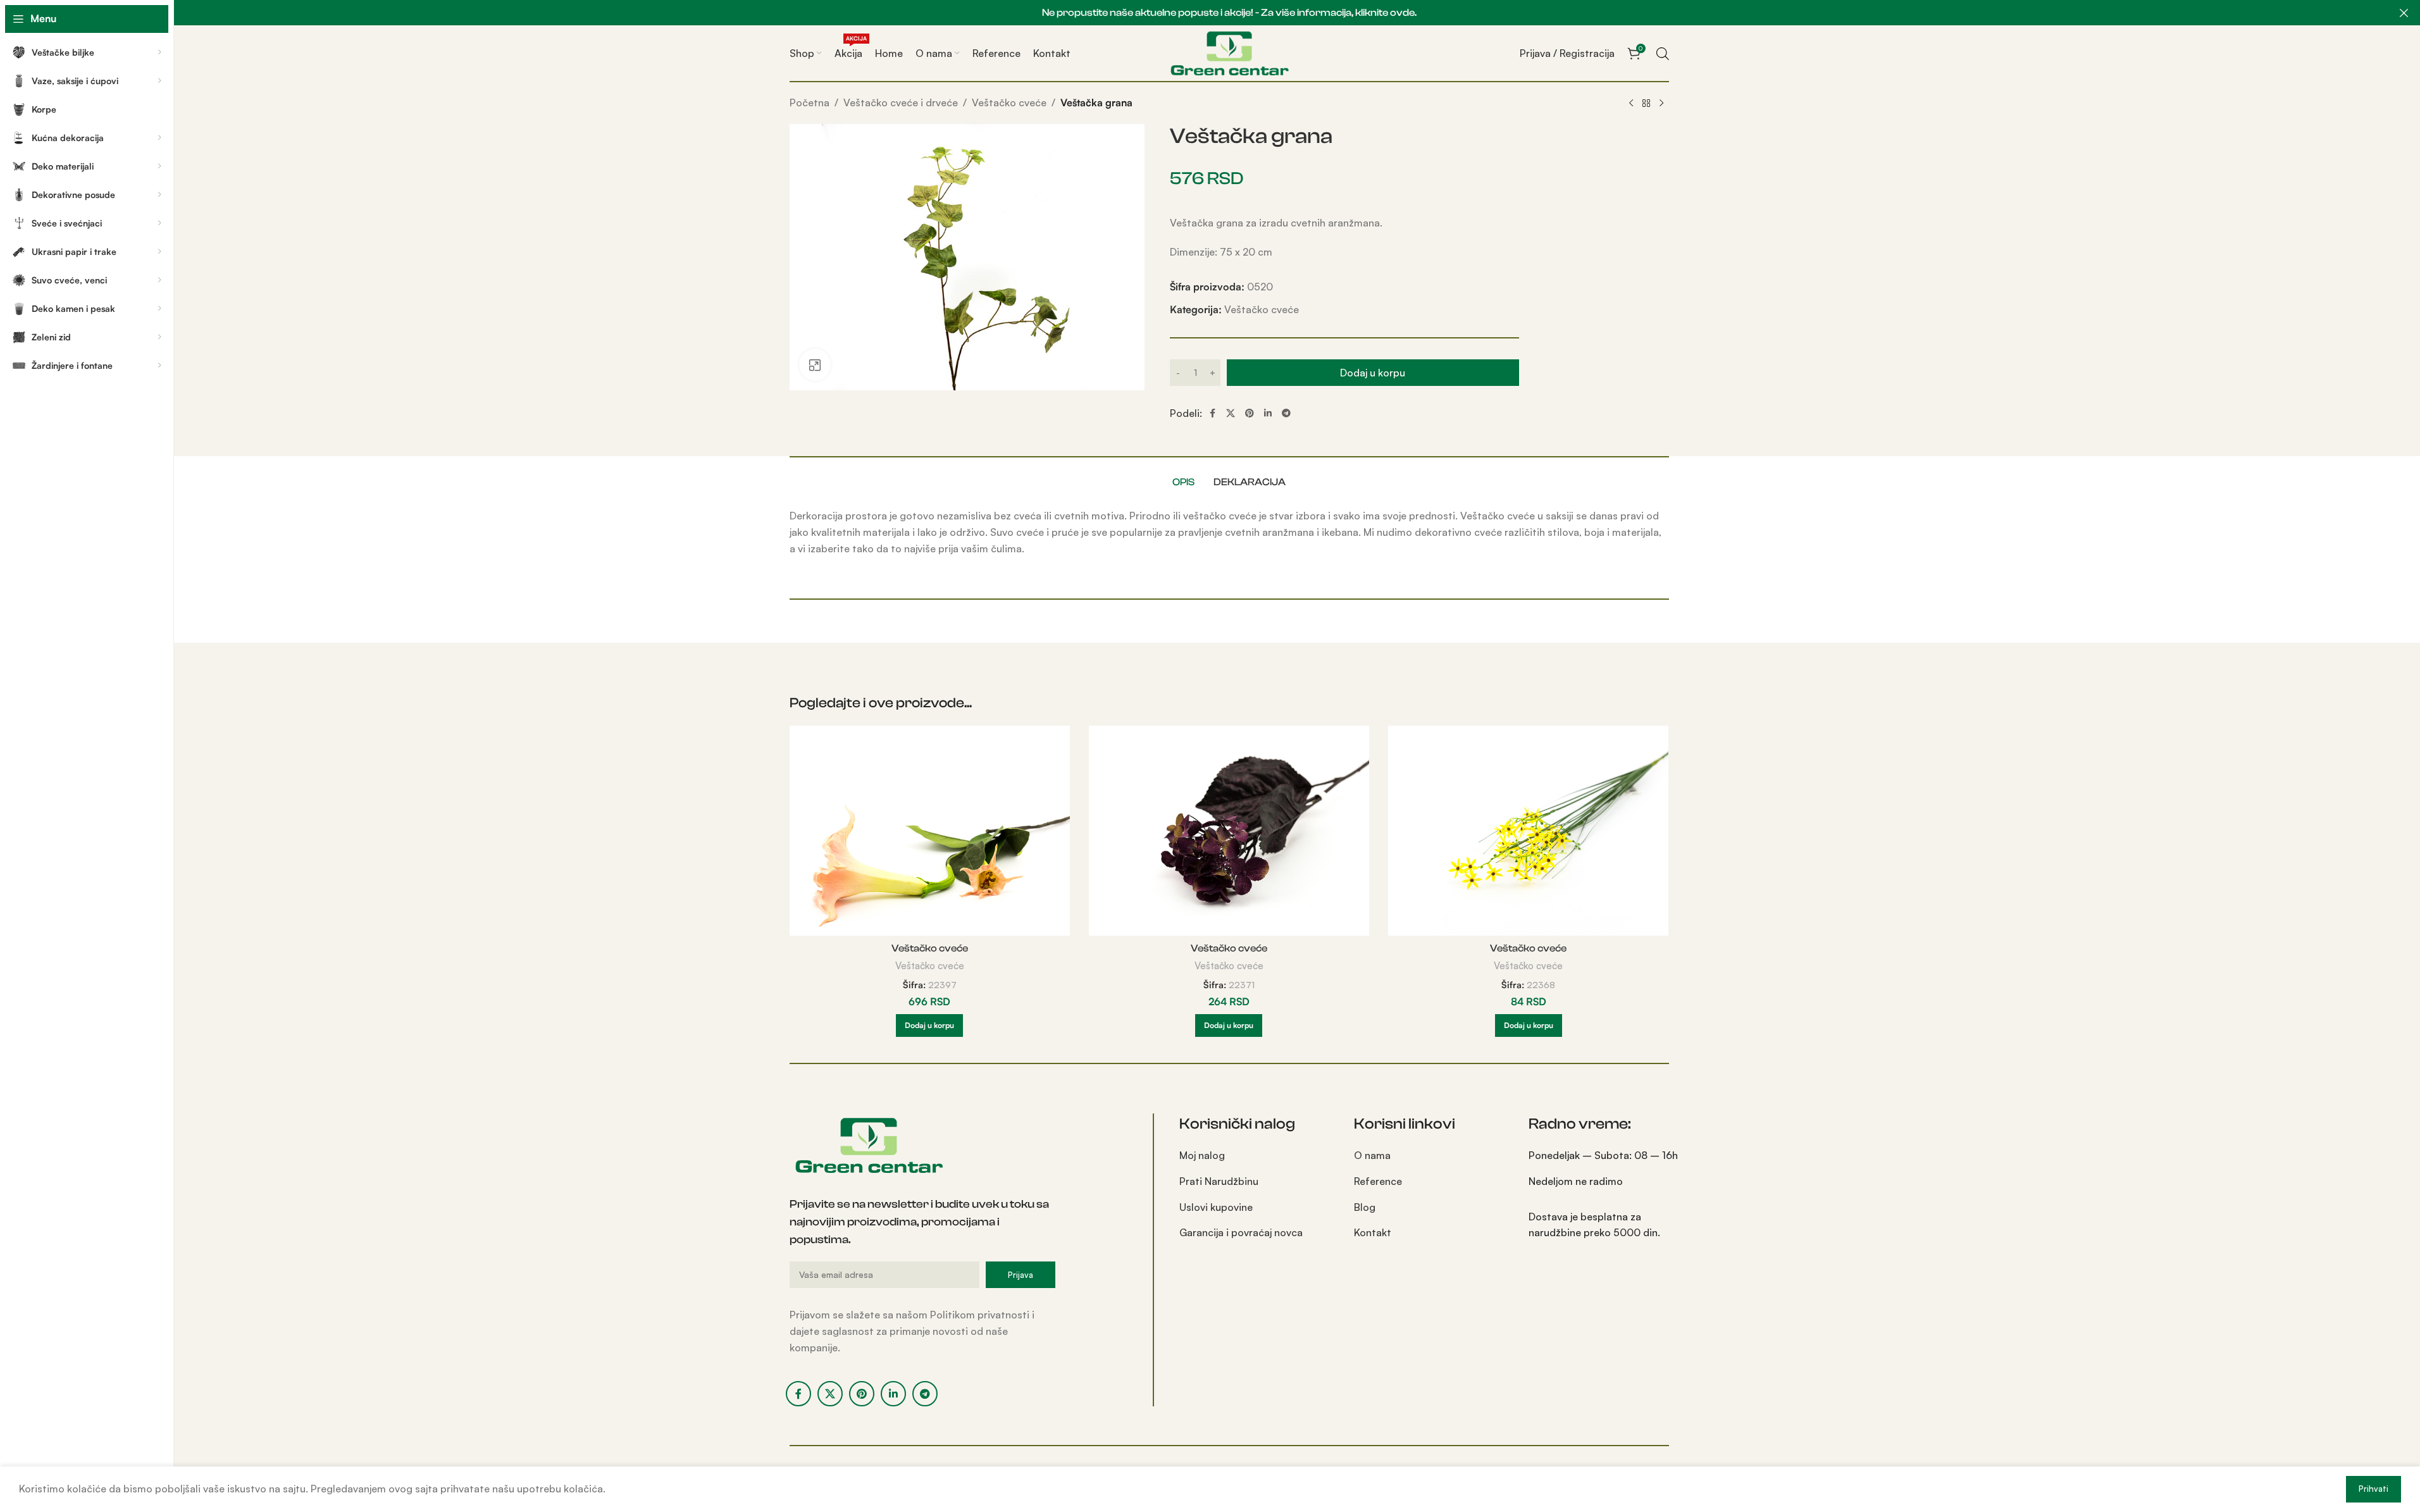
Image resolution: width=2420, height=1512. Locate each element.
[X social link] (1231, 413)
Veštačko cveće (1009, 102)
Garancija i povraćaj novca (1241, 1232)
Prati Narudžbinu (1219, 1181)
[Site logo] (1229, 52)
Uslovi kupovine (1216, 1207)
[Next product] (1661, 104)
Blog (1365, 1207)
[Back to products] (1646, 104)
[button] (929, 1026)
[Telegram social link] (1286, 413)
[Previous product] (1631, 104)
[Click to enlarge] (815, 364)
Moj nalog (1202, 1155)
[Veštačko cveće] (930, 831)
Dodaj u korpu (1373, 373)
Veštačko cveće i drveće (901, 102)
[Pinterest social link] (1250, 413)
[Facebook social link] (1212, 413)
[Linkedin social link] (1268, 413)
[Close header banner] (2404, 13)
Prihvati (2373, 1489)
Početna (810, 102)
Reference (1378, 1181)
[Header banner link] (1229, 13)
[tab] (1183, 482)
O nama (1372, 1155)
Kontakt (1373, 1232)
